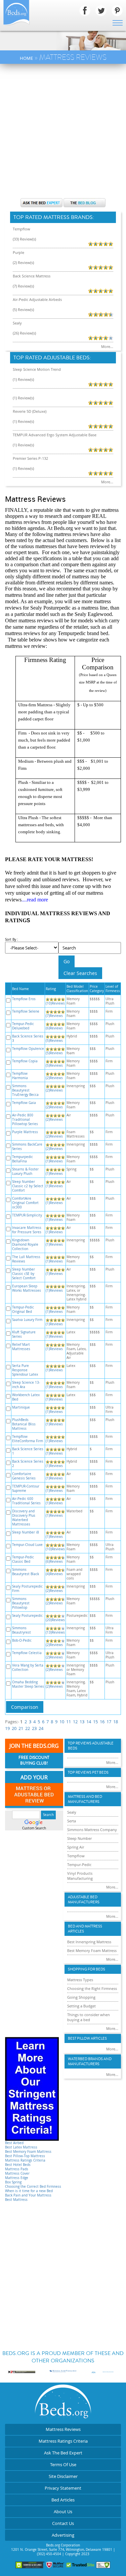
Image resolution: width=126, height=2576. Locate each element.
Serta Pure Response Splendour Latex (25, 1370)
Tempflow (22, 229)
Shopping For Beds (87, 1969)
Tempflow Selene (26, 1011)
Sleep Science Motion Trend (37, 369)
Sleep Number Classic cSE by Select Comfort (24, 1274)
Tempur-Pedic (79, 1864)
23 (34, 1728)
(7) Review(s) (23, 286)
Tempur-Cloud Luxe (27, 1545)
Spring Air (76, 1847)
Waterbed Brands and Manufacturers (90, 2061)
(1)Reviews (54, 1161)
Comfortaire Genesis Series (24, 1476)
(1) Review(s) (23, 379)
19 (7, 1728)
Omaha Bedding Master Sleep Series (28, 1684)
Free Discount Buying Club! (34, 1761)
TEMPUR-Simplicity (27, 1215)
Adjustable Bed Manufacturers (84, 1900)
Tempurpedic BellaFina (23, 1159)
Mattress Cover (17, 2173)
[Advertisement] (63, 130)
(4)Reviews (54, 1574)
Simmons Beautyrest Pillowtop (21, 1603)
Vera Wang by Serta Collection (28, 1668)
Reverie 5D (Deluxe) (30, 411)
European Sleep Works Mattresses (27, 1288)
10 (62, 1722)
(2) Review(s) (23, 262)
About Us (63, 2512)
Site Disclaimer (63, 2476)
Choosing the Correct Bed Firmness (33, 2187)
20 (14, 1728)
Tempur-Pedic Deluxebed (23, 1026)
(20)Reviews (55, 1620)
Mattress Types (80, 1980)
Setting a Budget (81, 2006)
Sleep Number (79, 1838)
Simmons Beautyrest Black (26, 1572)
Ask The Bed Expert (63, 2453)
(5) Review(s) (23, 309)
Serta (72, 1821)
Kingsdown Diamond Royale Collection (25, 1245)
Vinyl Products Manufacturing (80, 1876)
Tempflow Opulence (28, 1049)
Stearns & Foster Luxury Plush (25, 1171)
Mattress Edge (17, 2178)
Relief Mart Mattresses (21, 1347)
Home (26, 58)
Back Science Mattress (32, 276)
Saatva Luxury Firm (27, 1320)
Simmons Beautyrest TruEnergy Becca (25, 1090)
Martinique (21, 1407)
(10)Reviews (55, 1003)
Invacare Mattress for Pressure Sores (27, 1230)
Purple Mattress (25, 1132)
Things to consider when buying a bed (89, 2017)
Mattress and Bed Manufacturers (85, 1799)
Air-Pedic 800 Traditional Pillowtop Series (25, 1120)
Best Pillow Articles (87, 2038)
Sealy (17, 323)
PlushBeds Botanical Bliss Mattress (24, 1424)
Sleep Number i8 (26, 1532)
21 (21, 1728)
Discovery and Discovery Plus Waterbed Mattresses (24, 1518)
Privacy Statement (63, 2488)
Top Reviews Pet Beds (88, 1772)
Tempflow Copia (25, 1061)
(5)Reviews (54, 1041)
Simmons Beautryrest (22, 1630)
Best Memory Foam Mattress (28, 2152)
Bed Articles (63, 2500)
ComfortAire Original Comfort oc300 (25, 1203)
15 (95, 1722)
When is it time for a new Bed (29, 2191)
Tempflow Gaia (24, 1103)
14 (89, 1722)
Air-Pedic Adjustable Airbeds (37, 299)
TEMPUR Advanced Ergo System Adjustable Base (55, 435)
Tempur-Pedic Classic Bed (23, 1559)
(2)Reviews (54, 1078)
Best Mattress (16, 2200)
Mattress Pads (17, 2169)
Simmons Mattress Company (92, 1830)
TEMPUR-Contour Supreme (26, 1489)
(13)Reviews (55, 1632)
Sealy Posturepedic (27, 1616)
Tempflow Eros (24, 999)
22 (28, 1728)
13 (82, 1722)
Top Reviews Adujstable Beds (91, 1746)
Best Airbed (14, 2143)
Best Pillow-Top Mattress (25, 2156)
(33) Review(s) (24, 239)
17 (109, 1722)
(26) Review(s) (24, 333)
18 (116, 1722)
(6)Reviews (54, 1028)
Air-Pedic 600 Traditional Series (26, 1501)
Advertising (63, 2535)
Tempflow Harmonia (20, 1076)
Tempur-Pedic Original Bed (23, 1309)
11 (69, 1722)
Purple (18, 252)
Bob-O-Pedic (22, 1640)
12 (75, 1722)
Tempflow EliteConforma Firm (28, 1439)
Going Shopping (81, 1997)
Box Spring (13, 2182)
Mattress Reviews (63, 2429)
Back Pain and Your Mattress (28, 2195)
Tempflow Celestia (27, 1653)
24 (41, 1728)
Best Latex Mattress (21, 2147)
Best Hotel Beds (18, 2165)
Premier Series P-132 (30, 458)
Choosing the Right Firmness (92, 1988)
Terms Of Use (63, 2464)
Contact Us (63, 2523)
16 (102, 1722)
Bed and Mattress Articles (85, 1929)
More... (107, 346)
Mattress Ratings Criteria (25, 2160)
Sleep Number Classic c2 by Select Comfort (28, 1186)
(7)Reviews (54, 1016)
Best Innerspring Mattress (89, 1942)
